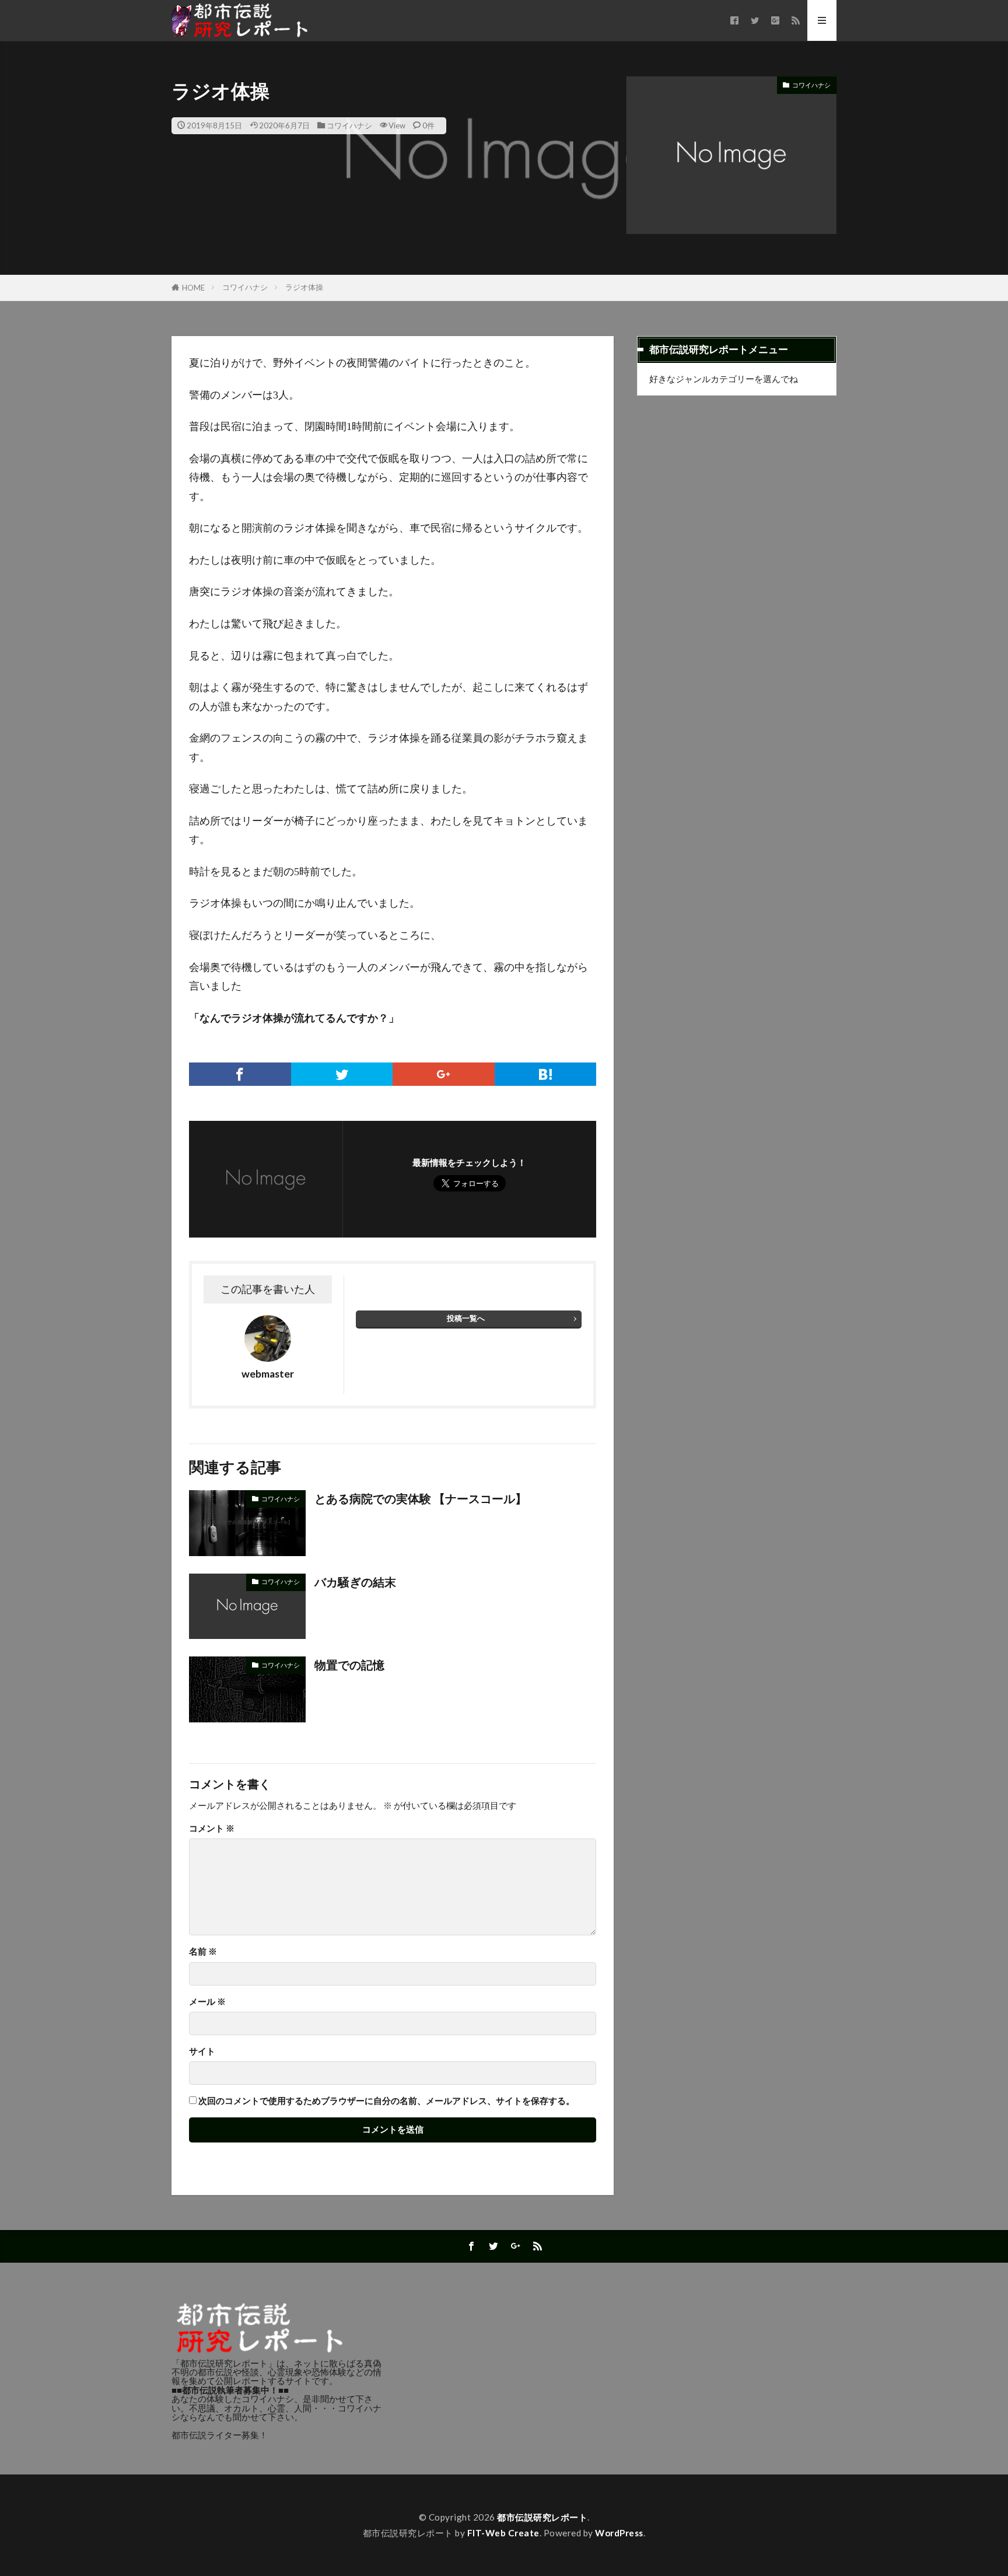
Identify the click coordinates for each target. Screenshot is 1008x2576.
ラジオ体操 (304, 287)
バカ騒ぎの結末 (355, 1582)
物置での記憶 (349, 1665)
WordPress (619, 2533)
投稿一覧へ (466, 1318)
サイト (202, 2051)
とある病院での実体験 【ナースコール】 (421, 1498)
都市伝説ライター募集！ (220, 2435)
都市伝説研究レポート (542, 2517)
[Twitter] (342, 1074)
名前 (203, 1951)
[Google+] (444, 1074)
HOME (193, 288)
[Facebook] (240, 1074)
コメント (212, 1828)
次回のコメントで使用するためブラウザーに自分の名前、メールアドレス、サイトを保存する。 (386, 2101)
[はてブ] (546, 1074)
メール (207, 2002)
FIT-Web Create (503, 2533)
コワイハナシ (349, 125)
